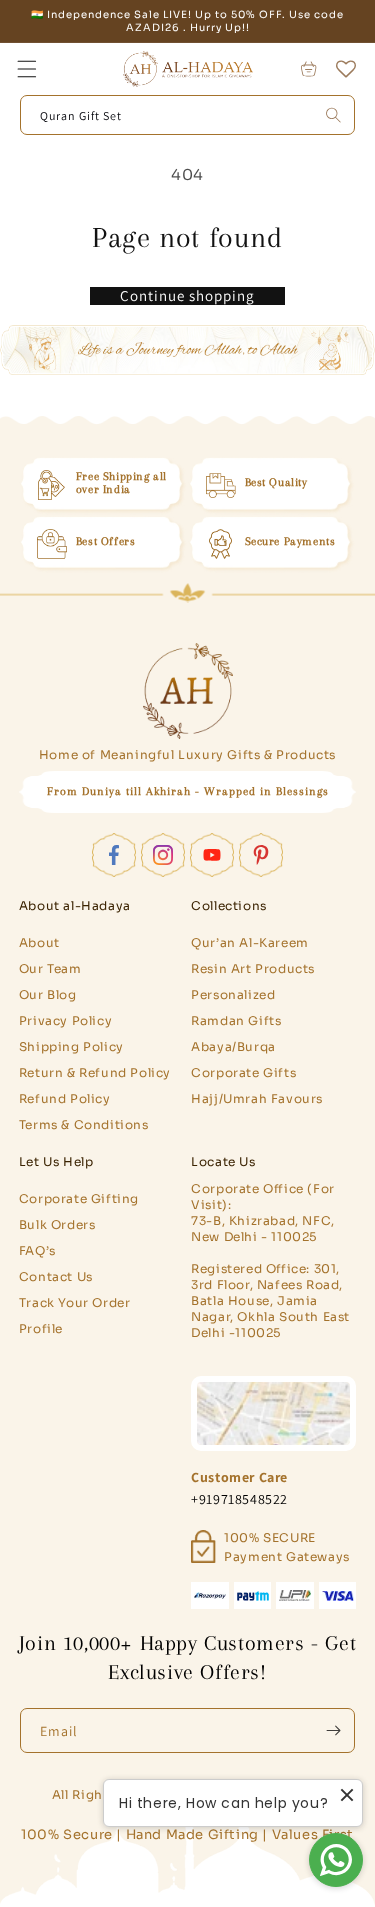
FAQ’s (37, 1250)
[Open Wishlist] (346, 69)
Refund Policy (65, 1098)
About (39, 942)
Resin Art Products (253, 968)
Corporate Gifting (79, 1198)
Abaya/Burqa (233, 1046)
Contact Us (56, 1276)
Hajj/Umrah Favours (257, 1098)
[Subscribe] (333, 1730)
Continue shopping (187, 296)
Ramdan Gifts (236, 1020)
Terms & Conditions (84, 1124)
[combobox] (188, 115)
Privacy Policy (65, 1020)
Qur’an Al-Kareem (250, 942)
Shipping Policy (71, 1046)
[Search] (333, 115)
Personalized (233, 994)
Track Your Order (75, 1302)
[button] (27, 69)
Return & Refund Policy (95, 1072)
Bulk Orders (57, 1224)
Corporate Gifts (243, 1072)
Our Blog (48, 994)
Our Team (50, 968)
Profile (41, 1328)
